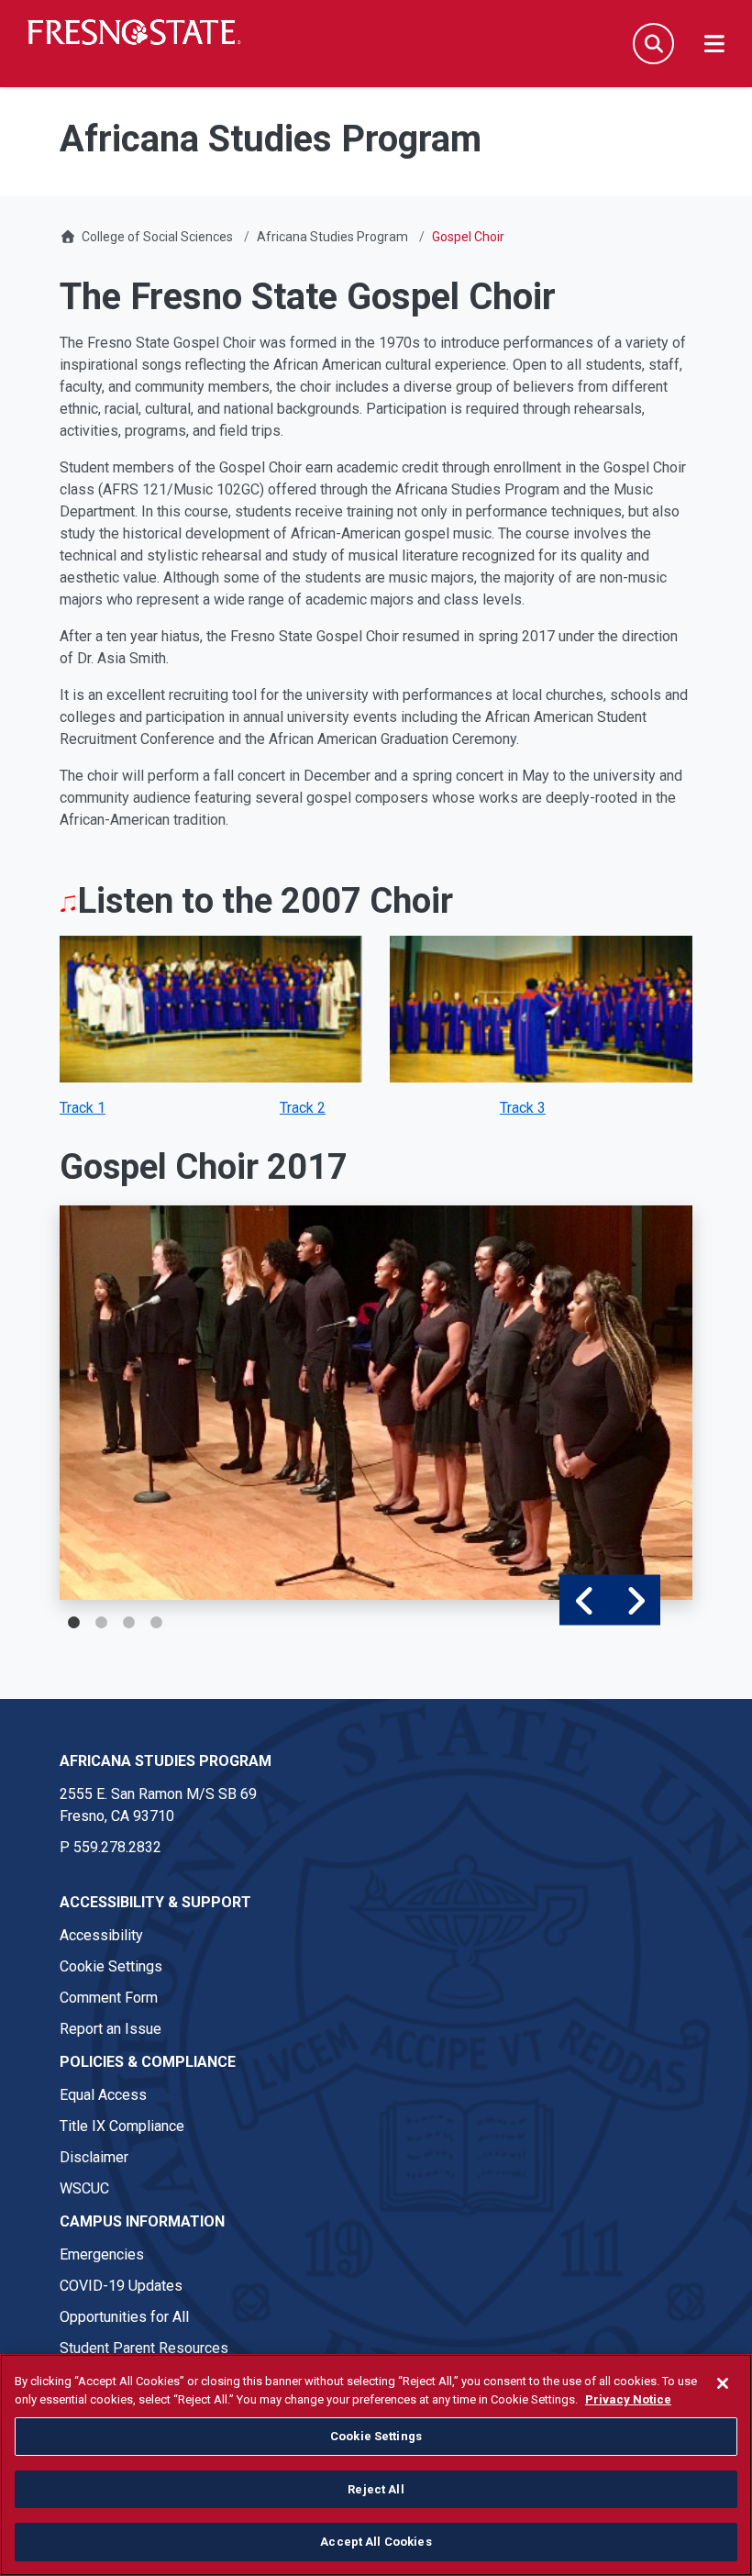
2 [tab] (101, 1623)
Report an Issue (111, 2029)
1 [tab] (73, 1623)
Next (635, 1600)
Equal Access (103, 2095)
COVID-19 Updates (121, 2286)
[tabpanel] (376, 1403)
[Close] (723, 2383)
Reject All (376, 2489)
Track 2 (303, 1108)
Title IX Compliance (122, 2126)
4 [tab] (156, 1623)
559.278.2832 (117, 1847)
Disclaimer (94, 2157)
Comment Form (109, 1998)
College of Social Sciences (157, 237)
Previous (585, 1600)
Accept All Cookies (376, 2542)
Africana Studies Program (332, 237)
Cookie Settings (111, 1966)
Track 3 (523, 1108)
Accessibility (101, 1935)
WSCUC (84, 2188)
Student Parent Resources (144, 2348)
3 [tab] (128, 1623)
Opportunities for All (124, 2317)
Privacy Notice (628, 2399)
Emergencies (102, 2254)
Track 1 (83, 1108)
